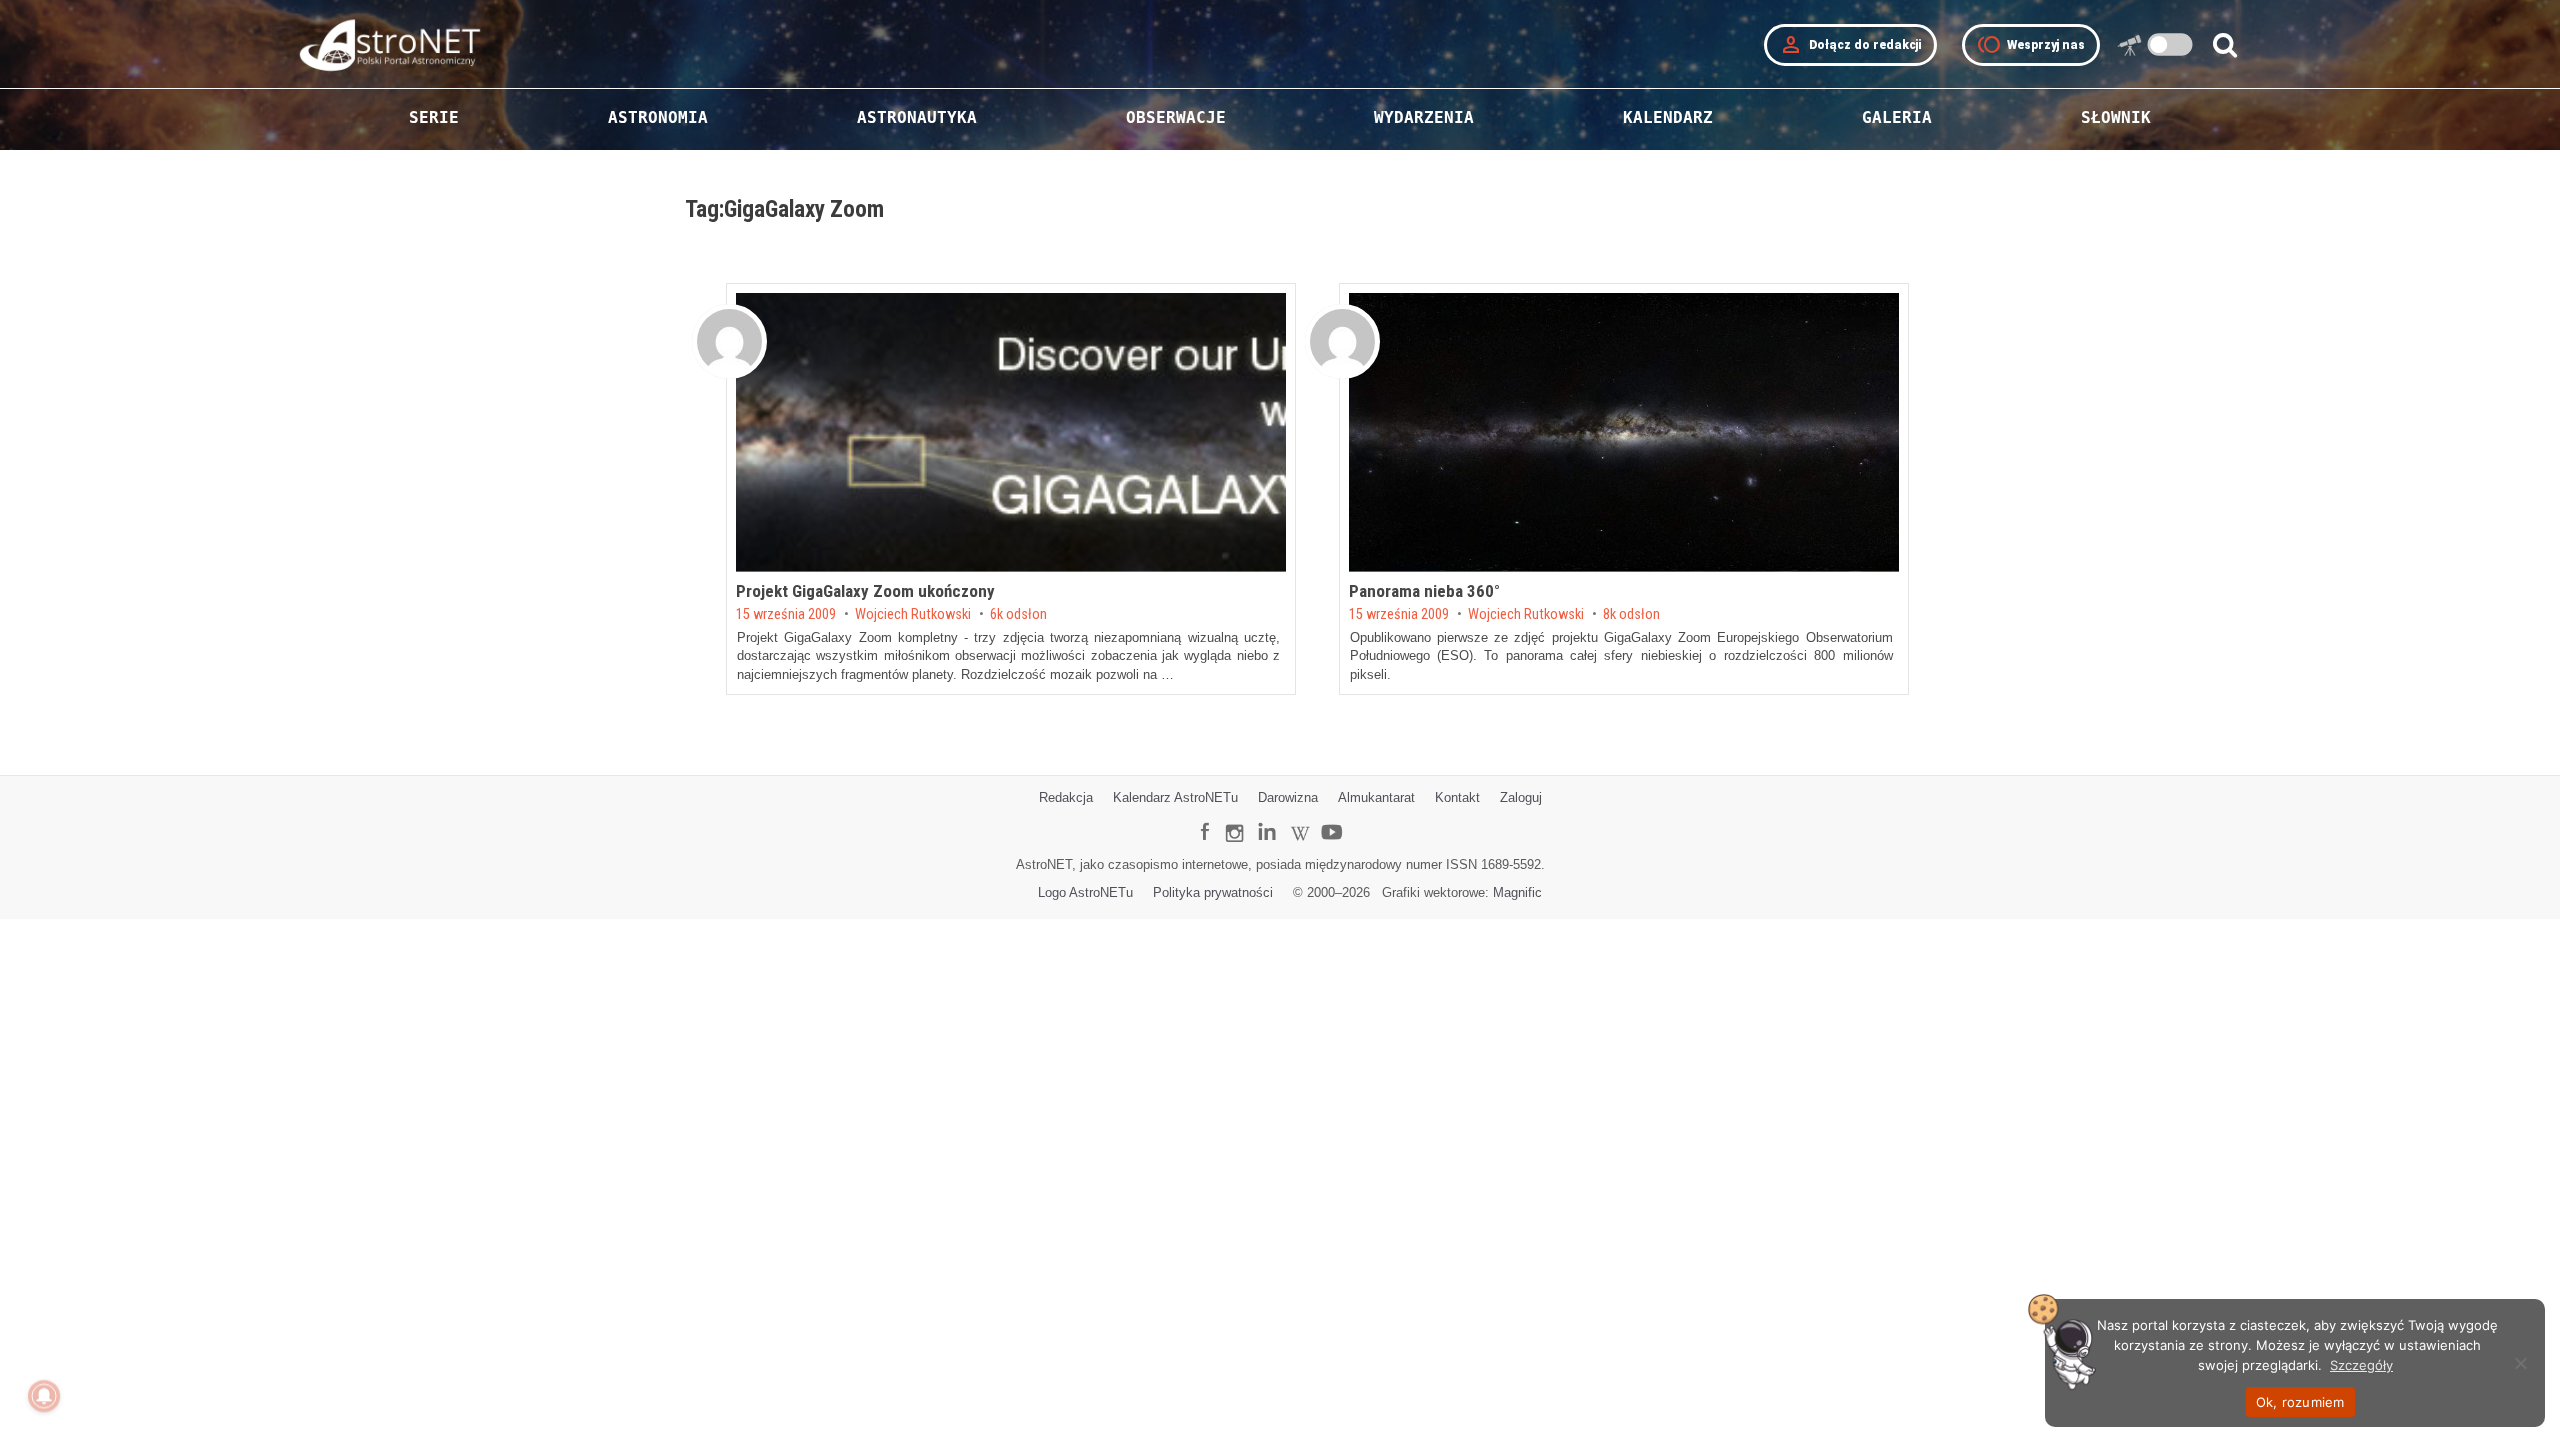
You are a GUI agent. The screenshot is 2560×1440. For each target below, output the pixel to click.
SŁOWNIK (2116, 117)
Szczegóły (2361, 1365)
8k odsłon (1631, 615)
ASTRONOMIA (658, 117)
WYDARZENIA (1424, 117)
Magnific (1517, 892)
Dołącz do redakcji (1850, 45)
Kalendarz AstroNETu (1175, 797)
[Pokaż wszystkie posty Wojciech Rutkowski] (729, 341)
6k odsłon (1018, 615)
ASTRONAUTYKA (917, 117)
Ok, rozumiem (2300, 1402)
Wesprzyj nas (2031, 45)
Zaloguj (1521, 797)
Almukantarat (1376, 797)
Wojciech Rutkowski (913, 615)
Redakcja (1066, 797)
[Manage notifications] (44, 1396)
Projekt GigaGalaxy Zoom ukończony (865, 591)
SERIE (434, 117)
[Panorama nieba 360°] (1624, 432)
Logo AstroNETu (1085, 892)
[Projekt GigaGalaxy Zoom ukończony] (1011, 432)
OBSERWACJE (1176, 117)
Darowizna (1288, 797)
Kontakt (1457, 797)
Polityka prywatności (1213, 892)
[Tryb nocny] (2170, 44)
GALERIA (1897, 117)
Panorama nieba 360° (1424, 591)
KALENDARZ (1668, 117)
